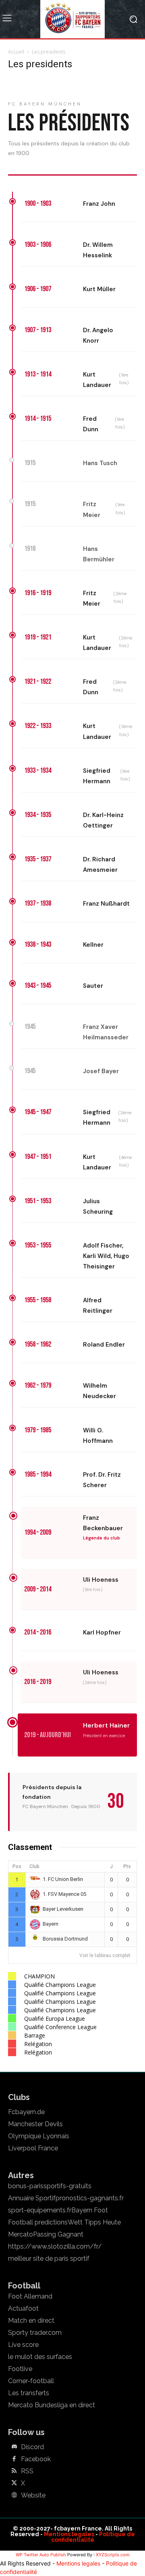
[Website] (14, 2495)
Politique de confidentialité (93, 2537)
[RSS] (14, 2471)
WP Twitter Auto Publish (41, 2555)
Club (34, 1866)
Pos (17, 1866)
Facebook (36, 2459)
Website (33, 2495)
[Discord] (14, 2447)
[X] (14, 2483)
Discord (32, 2447)
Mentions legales (69, 2534)
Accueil (16, 52)
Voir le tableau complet (105, 1955)
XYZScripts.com (113, 2555)
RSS (27, 2471)
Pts (127, 1866)
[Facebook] (14, 2459)
